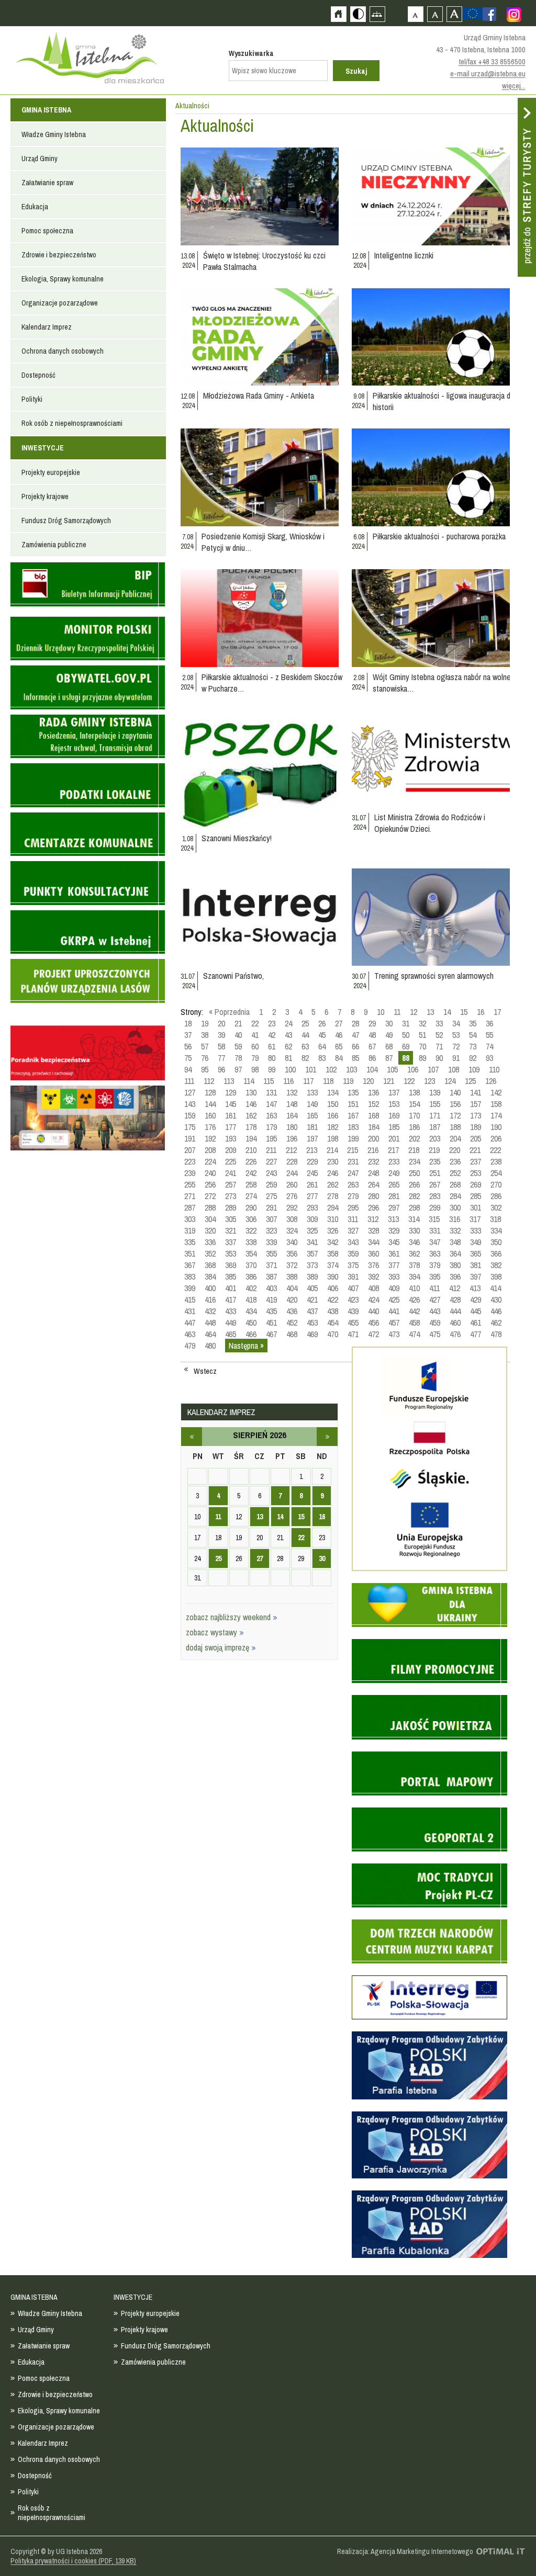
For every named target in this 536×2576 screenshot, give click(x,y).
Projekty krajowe (45, 496)
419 (271, 1300)
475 (435, 1334)
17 (497, 1012)
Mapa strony (377, 14)
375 (353, 1265)
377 (394, 1265)
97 (238, 1069)
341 (312, 1242)
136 (373, 1092)
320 (210, 1230)
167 (353, 1115)
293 (312, 1207)
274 (251, 1196)
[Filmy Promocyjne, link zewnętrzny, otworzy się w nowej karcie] (429, 1681)
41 (255, 1035)
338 (251, 1242)
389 (312, 1276)
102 (331, 1069)
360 (373, 1253)
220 (455, 1150)
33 (439, 1023)
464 (210, 1334)
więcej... (514, 86)
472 (373, 1334)
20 (221, 1023)
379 (435, 1265)
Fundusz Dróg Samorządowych (66, 521)
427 (435, 1300)
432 (210, 1311)
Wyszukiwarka (251, 53)
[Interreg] (429, 2018)
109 (474, 1069)
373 (312, 1265)
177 (231, 1127)
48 (372, 1035)
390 (333, 1276)
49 (389, 1035)
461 (476, 1323)
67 (372, 1046)
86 (372, 1058)
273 (231, 1196)
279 (353, 1196)
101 (311, 1069)
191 (190, 1138)
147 (271, 1104)
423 (353, 1300)
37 (188, 1035)
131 (271, 1092)
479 (190, 1346)
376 (373, 1265)
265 (394, 1184)
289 (231, 1207)
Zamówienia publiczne (54, 545)
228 (292, 1161)
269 (476, 1184)
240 (210, 1173)
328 (373, 1230)
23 (272, 1023)
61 (272, 1046)
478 (496, 1334)
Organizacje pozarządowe (60, 303)
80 (272, 1058)
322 (251, 1230)
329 (394, 1230)
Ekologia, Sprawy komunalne (63, 279)
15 (464, 1012)
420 (292, 1300)
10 (381, 1012)
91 (456, 1058)
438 (333, 1311)
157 (476, 1104)
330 (414, 1230)
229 (312, 1161)
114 (249, 1081)
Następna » (246, 1346)
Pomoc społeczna (47, 231)
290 (251, 1207)
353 (231, 1253)
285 (476, 1196)
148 (292, 1104)
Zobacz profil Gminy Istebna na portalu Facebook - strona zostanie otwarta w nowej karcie (489, 14)
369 (231, 1265)
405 (312, 1288)
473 (394, 1334)
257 (231, 1184)
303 (190, 1219)
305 (231, 1219)
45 (322, 1035)
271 (190, 1196)
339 (271, 1242)
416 (210, 1300)
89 (422, 1058)
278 (333, 1196)
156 (455, 1104)
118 (328, 1081)
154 (414, 1104)
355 (271, 1253)
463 (190, 1334)
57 (205, 1046)
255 (190, 1184)
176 (210, 1127)
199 (353, 1138)
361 (394, 1253)
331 (435, 1230)
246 (333, 1173)
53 (456, 1035)
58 (221, 1046)
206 (496, 1138)
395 (435, 1276)
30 (389, 1023)
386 (251, 1276)
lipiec (192, 1437)
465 (231, 1334)
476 (455, 1334)
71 (439, 1046)
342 (333, 1242)
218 (414, 1150)
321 (231, 1230)
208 (210, 1150)
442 (414, 1311)
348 (455, 1242)
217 (393, 1150)
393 (394, 1276)
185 (394, 1127)
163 (271, 1115)
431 (190, 1311)
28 (355, 1023)
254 (496, 1173)
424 (373, 1300)
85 (355, 1058)
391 (353, 1276)
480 (210, 1346)
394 (414, 1276)
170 (414, 1115)
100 (290, 1069)
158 (496, 1104)
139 (435, 1092)
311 (353, 1219)
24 (288, 1023)
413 (475, 1288)
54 (473, 1035)
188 (455, 1127)
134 (333, 1092)
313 (393, 1219)
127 (190, 1092)
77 (221, 1058)
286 (496, 1196)
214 (332, 1150)
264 (373, 1184)
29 (372, 1023)
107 (433, 1069)
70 (422, 1046)
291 (271, 1207)
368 (210, 1265)
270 (496, 1184)
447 (190, 1323)
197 (312, 1138)
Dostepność (38, 375)
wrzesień (327, 1437)
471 (353, 1334)
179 (271, 1127)
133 (312, 1092)
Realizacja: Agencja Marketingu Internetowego (405, 2551)
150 (333, 1104)
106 (413, 1069)
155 (435, 1104)
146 (251, 1104)
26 (322, 1023)
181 (312, 1127)
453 (312, 1323)
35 (473, 1023)
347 (435, 1242)
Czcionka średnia (435, 14)
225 (231, 1161)
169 (394, 1115)
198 (333, 1138)
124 (450, 1081)
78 (238, 1058)
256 (210, 1184)
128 (210, 1092)
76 (205, 1058)
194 (251, 1138)
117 (308, 1081)
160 (210, 1115)
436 (292, 1311)
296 (373, 1207)
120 (368, 1081)
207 (190, 1150)
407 (353, 1288)
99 (272, 1069)
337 (231, 1242)
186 (414, 1127)
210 (251, 1150)
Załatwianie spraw (47, 183)
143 (190, 1104)
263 (353, 1184)
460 (455, 1323)
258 (251, 1184)
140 (455, 1092)
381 (476, 1265)
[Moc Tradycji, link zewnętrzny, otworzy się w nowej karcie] (429, 1906)
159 (190, 1115)
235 (435, 1161)
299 (435, 1207)
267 (435, 1184)
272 (210, 1196)
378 (414, 1265)
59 (238, 1046)
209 (231, 1150)
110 (494, 1069)
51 (422, 1035)
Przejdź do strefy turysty (527, 187)
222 (495, 1150)
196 (292, 1138)
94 (188, 1069)
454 (333, 1323)
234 (414, 1161)
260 (292, 1184)
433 (231, 1311)
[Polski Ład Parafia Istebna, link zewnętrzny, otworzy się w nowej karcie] (429, 2098)
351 (190, 1253)
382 (496, 1265)
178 (251, 1127)
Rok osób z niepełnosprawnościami (72, 423)
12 (414, 1012)
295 (353, 1207)
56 (188, 1046)
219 (434, 1150)
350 (496, 1242)
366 (496, 1253)
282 (414, 1196)
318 (495, 1219)
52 (439, 1035)
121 (389, 1081)
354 (251, 1253)
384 (210, 1276)
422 (333, 1300)
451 (271, 1323)
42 (272, 1035)
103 (351, 1069)
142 (496, 1092)
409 (394, 1288)
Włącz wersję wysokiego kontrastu (358, 14)
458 (414, 1323)
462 (496, 1323)
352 (210, 1253)
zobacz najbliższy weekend (229, 1617)
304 (210, 1219)
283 (435, 1196)
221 (475, 1150)
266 (414, 1184)
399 (190, 1288)
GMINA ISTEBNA (46, 110)
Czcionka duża (454, 14)
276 (292, 1196)
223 (190, 1161)
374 (333, 1265)
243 (271, 1173)
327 (353, 1230)
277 (312, 1196)
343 (353, 1242)
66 (355, 1046)
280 (373, 1196)
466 (251, 1334)
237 (476, 1161)
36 (489, 1023)
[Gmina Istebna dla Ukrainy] (429, 1625)
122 (409, 1081)
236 (455, 1161)
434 (251, 1311)
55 (489, 1035)
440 (373, 1311)
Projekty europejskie (51, 472)
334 (496, 1230)
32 (422, 1023)
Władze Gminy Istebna (54, 134)
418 (251, 1300)
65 (339, 1046)
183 (353, 1127)
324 (292, 1230)
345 (394, 1242)
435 (271, 1311)
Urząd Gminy (40, 159)
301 (476, 1207)
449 (231, 1323)
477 (476, 1334)
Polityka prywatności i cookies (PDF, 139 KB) (73, 2561)
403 (271, 1288)
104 (372, 1069)
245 (312, 1173)
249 (394, 1173)
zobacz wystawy (213, 1632)
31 (406, 1023)
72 (456, 1046)
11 (397, 1012)
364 (455, 1253)
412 (455, 1288)
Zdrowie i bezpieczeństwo (59, 255)
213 (312, 1150)
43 (288, 1035)
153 (394, 1104)
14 (447, 1012)
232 (373, 1161)
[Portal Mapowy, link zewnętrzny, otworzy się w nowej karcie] (429, 1794)
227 (271, 1161)
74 (489, 1046)
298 (414, 1207)
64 (322, 1046)
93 (489, 1058)
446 (496, 1311)
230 (333, 1161)
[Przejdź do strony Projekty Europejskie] (472, 13)
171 (435, 1115)
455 (353, 1323)
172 (455, 1115)
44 (305, 1035)
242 (251, 1173)
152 (373, 1104)
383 (190, 1276)
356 (292, 1253)
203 (435, 1138)
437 (312, 1311)
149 (312, 1104)
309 (312, 1219)
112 (209, 1081)
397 (476, 1276)
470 (333, 1334)
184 (373, 1127)
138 (414, 1092)
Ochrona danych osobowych (63, 351)
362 (414, 1253)
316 (455, 1219)
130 (251, 1092)
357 (312, 1253)
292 (292, 1207)
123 (429, 1081)
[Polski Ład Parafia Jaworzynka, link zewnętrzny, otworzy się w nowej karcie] (429, 2177)
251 (435, 1173)
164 (292, 1115)
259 (271, 1184)
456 (373, 1323)
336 (210, 1242)
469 (312, 1334)
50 (406, 1035)
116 (288, 1081)
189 (476, 1127)
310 (333, 1219)
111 (189, 1081)
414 (495, 1288)
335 (190, 1242)
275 (271, 1196)
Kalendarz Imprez (47, 327)
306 (251, 1219)
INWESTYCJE (43, 448)
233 (394, 1161)
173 (476, 1115)
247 (353, 1173)
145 (231, 1104)
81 (288, 1058)
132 (292, 1092)
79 (255, 1058)
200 (373, 1138)
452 (292, 1323)
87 (389, 1058)
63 (305, 1046)
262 (333, 1184)
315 (434, 1219)
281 (394, 1196)
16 (481, 1012)
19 (205, 1023)
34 (456, 1023)
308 (292, 1219)
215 (353, 1150)
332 (455, 1230)
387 (271, 1276)
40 (238, 1035)
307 (271, 1219)
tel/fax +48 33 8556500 (492, 61)
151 (353, 1104)
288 (210, 1207)
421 (312, 1300)
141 (476, 1092)
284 (455, 1196)
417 (231, 1300)
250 (414, 1173)
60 (255, 1046)
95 (205, 1069)
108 (454, 1069)
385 (231, 1276)
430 (496, 1300)
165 (312, 1115)
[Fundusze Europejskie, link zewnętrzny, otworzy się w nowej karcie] (429, 1569)
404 (292, 1288)
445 (476, 1311)
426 (414, 1300)
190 (496, 1127)
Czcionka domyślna (415, 14)
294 (333, 1207)
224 (210, 1161)
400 (210, 1288)
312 (373, 1219)
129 (231, 1092)
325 (312, 1230)
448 (210, 1323)
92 (473, 1058)
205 (476, 1138)
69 (406, 1046)
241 (231, 1173)
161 (231, 1115)
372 (292, 1265)
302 (496, 1207)
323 (271, 1230)
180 (292, 1127)
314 (414, 1219)
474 (414, 1334)
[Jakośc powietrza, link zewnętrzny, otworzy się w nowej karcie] (429, 1738)
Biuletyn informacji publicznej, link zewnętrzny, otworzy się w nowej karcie (88, 584)
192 (210, 1138)
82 (305, 1058)
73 (473, 1046)
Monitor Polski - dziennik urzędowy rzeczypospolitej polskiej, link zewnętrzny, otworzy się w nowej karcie (88, 639)
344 (373, 1242)
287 (190, 1207)
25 (305, 1023)
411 (434, 1288)
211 (271, 1150)
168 (373, 1115)
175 (190, 1127)
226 (251, 1161)
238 (496, 1161)
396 (455, 1276)
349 (476, 1242)
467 (271, 1334)
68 (389, 1046)
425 (394, 1300)
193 (231, 1138)
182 (333, 1127)
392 (373, 1276)
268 (455, 1184)
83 (322, 1058)
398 (496, 1276)
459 (435, 1323)
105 (392, 1069)
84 (339, 1058)
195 (271, 1138)
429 (476, 1300)
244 (292, 1173)
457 (394, 1323)
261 (312, 1184)
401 (231, 1288)
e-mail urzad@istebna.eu (488, 74)
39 (221, 1035)
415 (190, 1300)
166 (333, 1115)
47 (355, 1035)
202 (414, 1138)
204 (455, 1138)
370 (251, 1265)
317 (475, 1219)
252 (455, 1173)
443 (435, 1311)
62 (288, 1046)
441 (394, 1311)
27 (339, 1023)
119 (348, 1081)
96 (221, 1069)
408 (373, 1288)
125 (470, 1081)
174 (496, 1115)
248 (373, 1173)
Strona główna (338, 14)
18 (188, 1023)
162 (251, 1115)
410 (414, 1288)
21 (238, 1023)
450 (251, 1323)
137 (394, 1092)
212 (291, 1150)
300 (455, 1207)
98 (255, 1069)
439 (353, 1311)
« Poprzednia (229, 1012)
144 (210, 1104)
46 (339, 1035)
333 (476, 1230)
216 (373, 1150)
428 (455, 1300)
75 (188, 1058)
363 (435, 1253)
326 (333, 1230)
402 (251, 1288)
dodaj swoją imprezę (219, 1647)
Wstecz (205, 1371)
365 (476, 1253)
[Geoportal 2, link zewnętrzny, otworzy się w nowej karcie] (429, 1850)
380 (455, 1265)
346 (414, 1242)
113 (229, 1081)
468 (292, 1334)
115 (269, 1081)
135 (353, 1092)
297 (394, 1207)
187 (435, 1127)
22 (255, 1023)
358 (333, 1253)
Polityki (32, 399)
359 (353, 1253)
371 (271, 1265)
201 (394, 1138)
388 (292, 1276)
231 (353, 1161)
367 (190, 1265)
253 (476, 1173)
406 (333, 1288)
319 (190, 1230)
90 (439, 1058)
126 (491, 1081)
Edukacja (35, 207)
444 (455, 1311)
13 (430, 1012)
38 (205, 1035)
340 (292, 1242)
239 (190, 1173)
